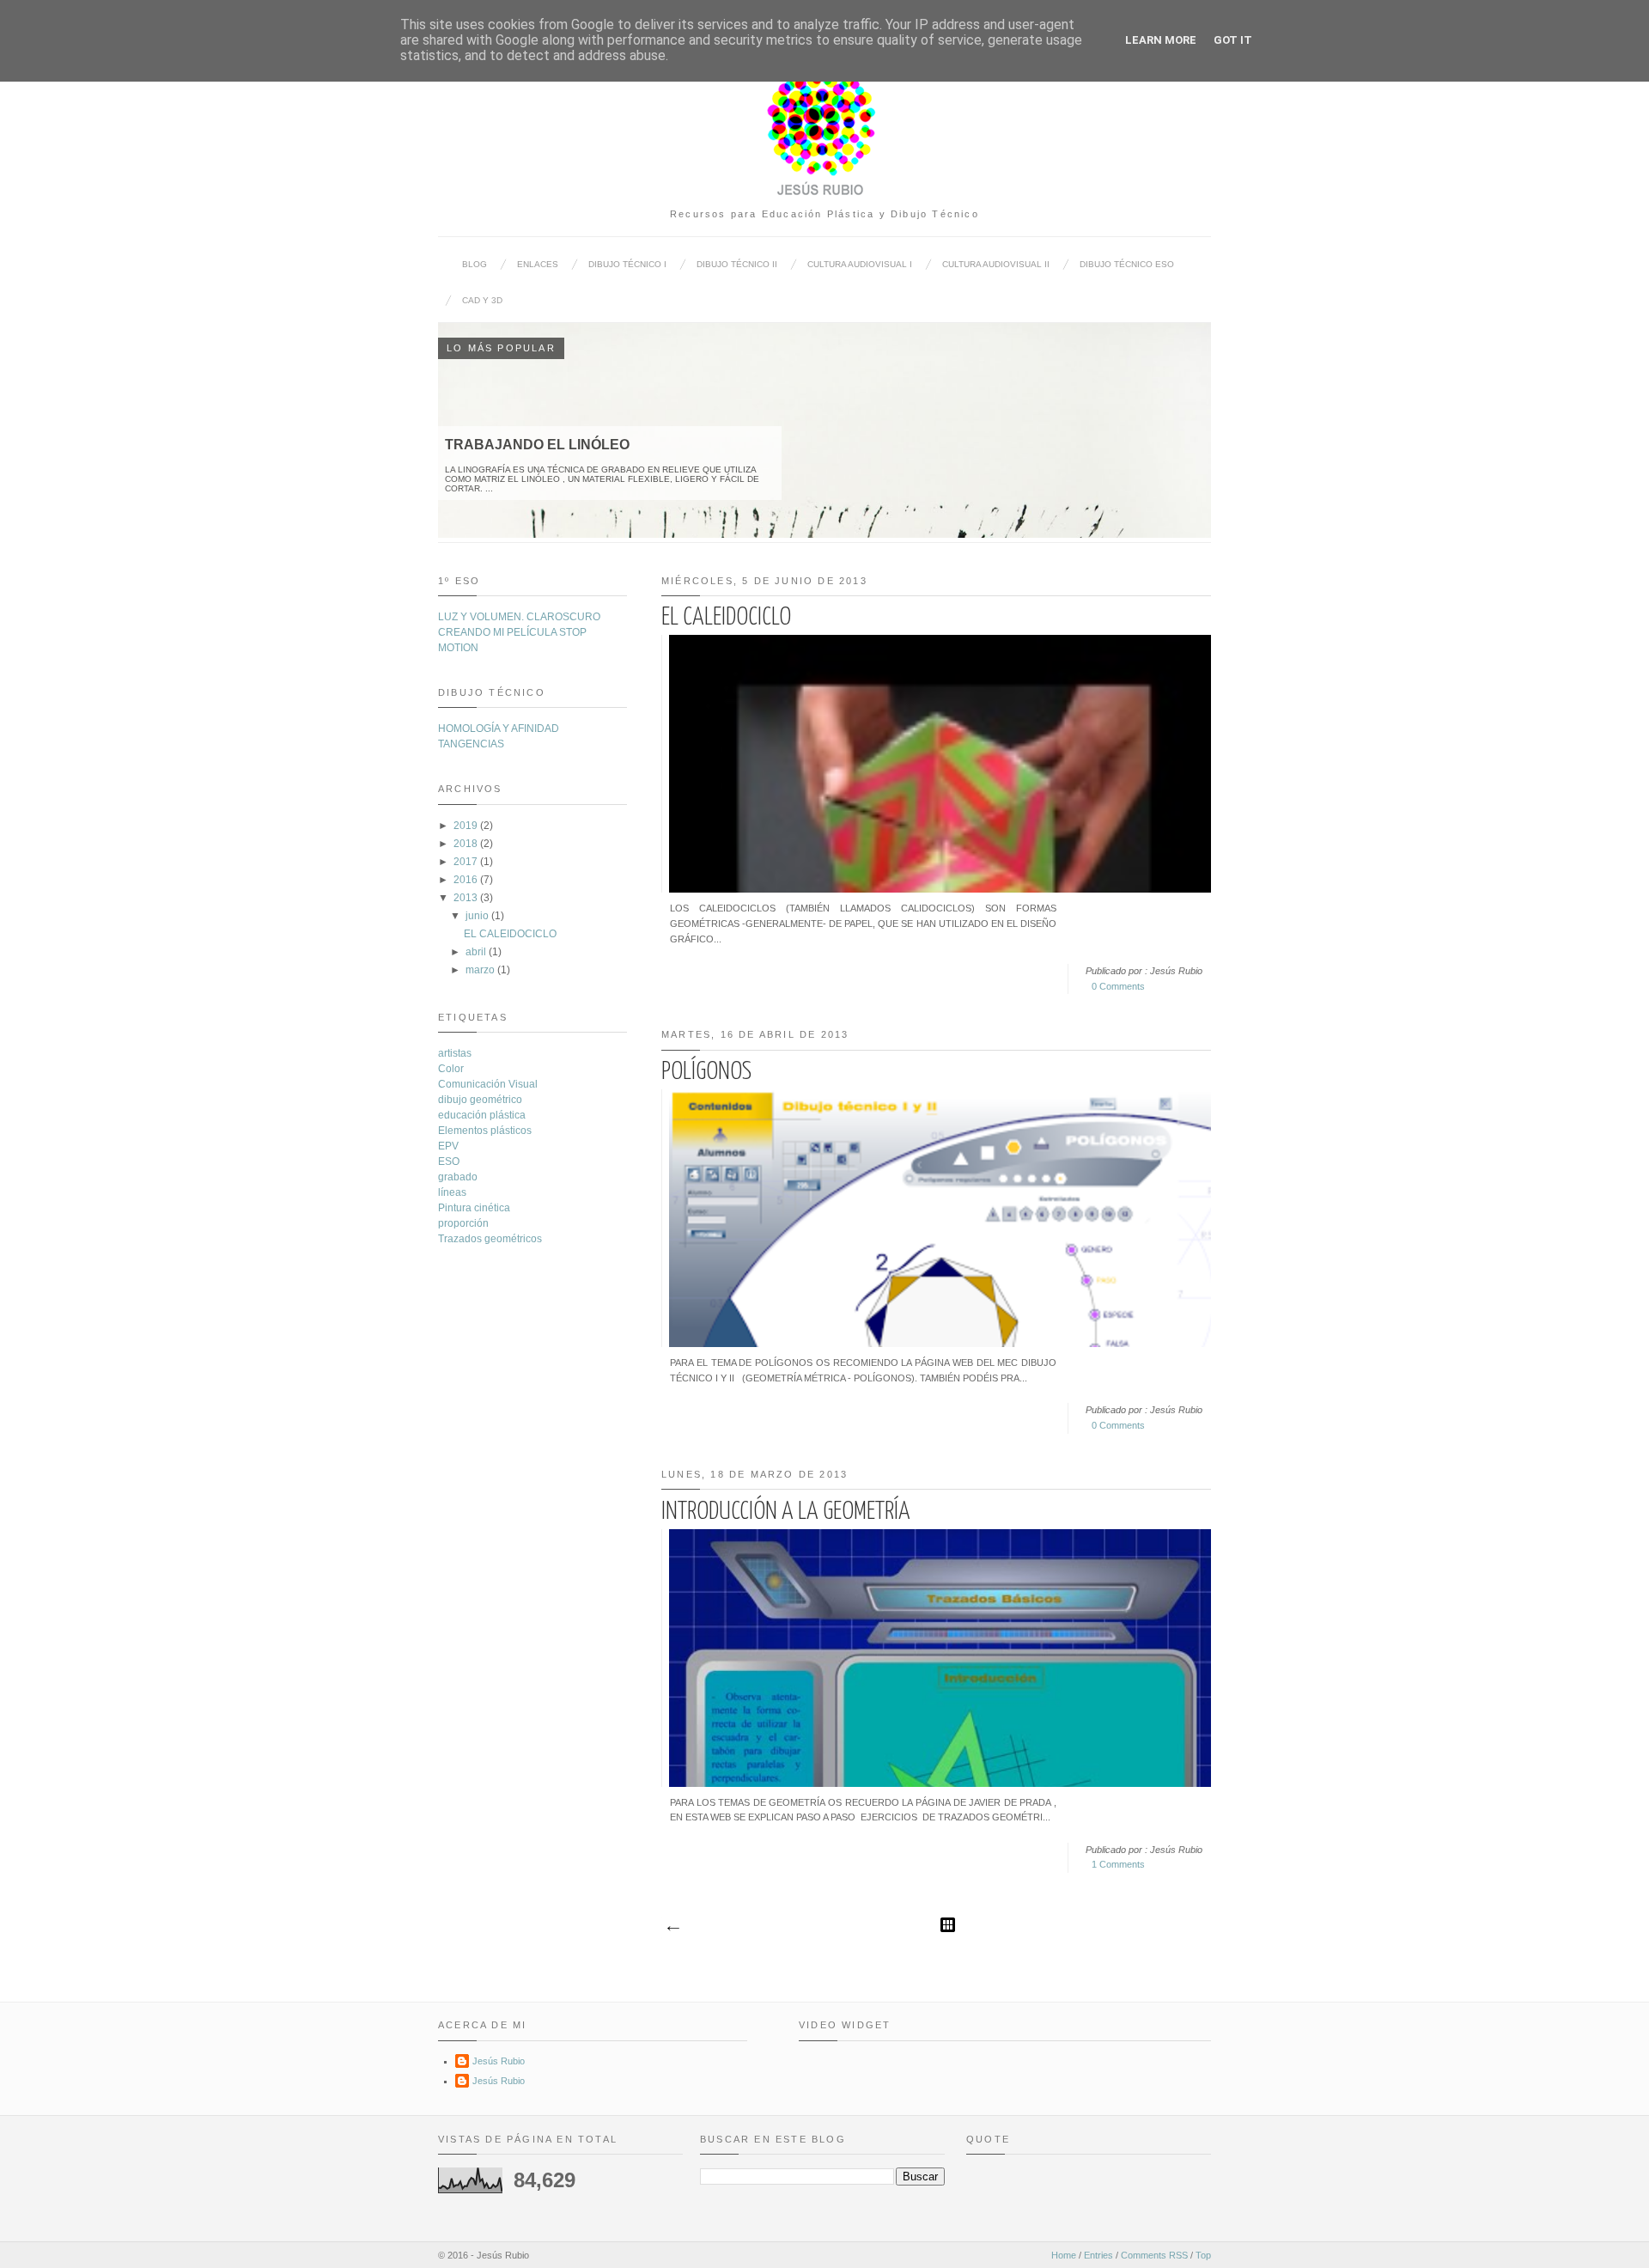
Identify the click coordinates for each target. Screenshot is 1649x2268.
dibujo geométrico (480, 1100)
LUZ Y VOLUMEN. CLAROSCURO (519, 617)
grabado (458, 1177)
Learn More (1161, 40)
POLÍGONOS (706, 1072)
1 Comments (1118, 1864)
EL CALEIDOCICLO (726, 618)
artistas (455, 1053)
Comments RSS (1154, 2255)
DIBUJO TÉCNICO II (737, 264)
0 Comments (1118, 986)
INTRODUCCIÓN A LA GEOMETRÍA (786, 1512)
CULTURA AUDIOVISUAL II (996, 264)
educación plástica (482, 1115)
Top (1203, 2255)
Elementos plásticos (485, 1131)
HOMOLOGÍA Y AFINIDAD (499, 729)
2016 (465, 880)
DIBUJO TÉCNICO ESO (1127, 264)
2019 (465, 826)
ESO (449, 1161)
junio (477, 916)
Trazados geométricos (490, 1239)
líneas (452, 1192)
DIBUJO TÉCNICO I (627, 264)
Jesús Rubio (499, 2061)
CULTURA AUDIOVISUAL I (860, 264)
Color (451, 1069)
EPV (448, 1146)
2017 (465, 862)
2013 (465, 898)
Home (1064, 2255)
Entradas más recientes (672, 1929)
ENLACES (538, 264)
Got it (1233, 40)
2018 (465, 844)
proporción (463, 1223)
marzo (480, 970)
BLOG (475, 264)
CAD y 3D (482, 300)
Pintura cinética (474, 1208)
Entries (1098, 2255)
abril (476, 952)
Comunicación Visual (488, 1084)
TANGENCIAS (471, 744)
